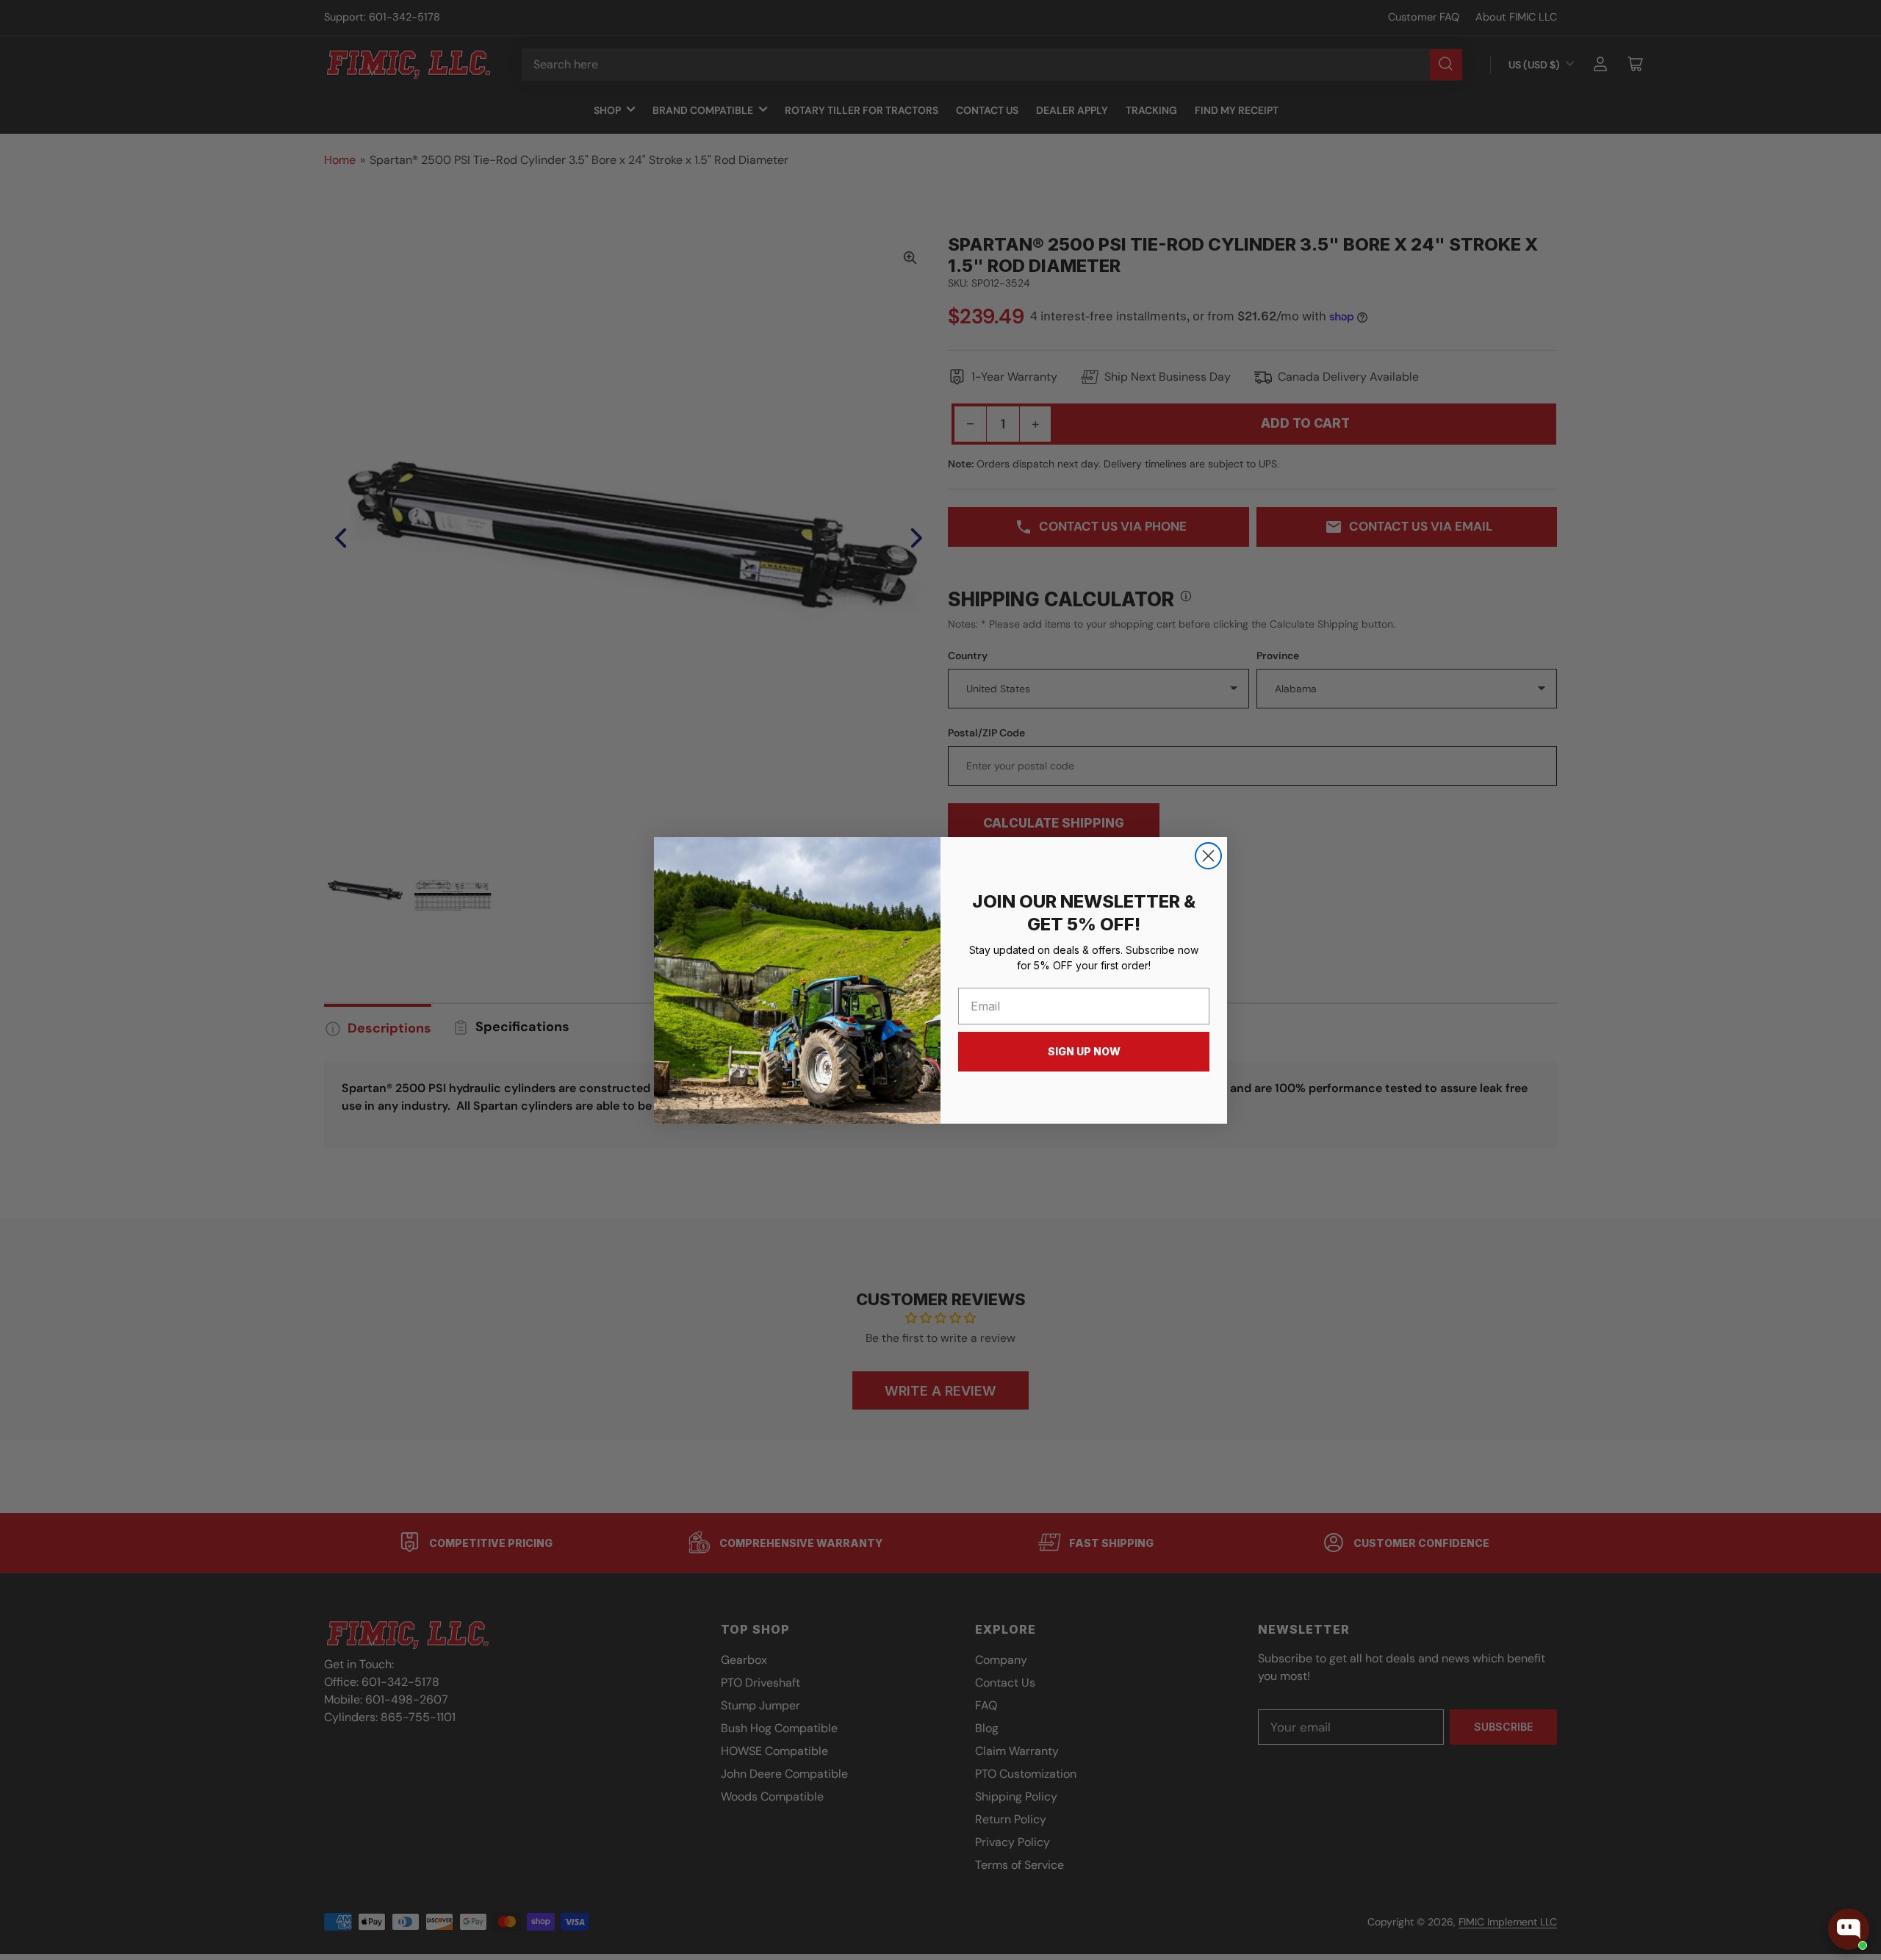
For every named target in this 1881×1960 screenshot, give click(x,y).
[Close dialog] (1208, 856)
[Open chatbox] (1849, 1929)
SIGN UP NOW (1084, 1051)
